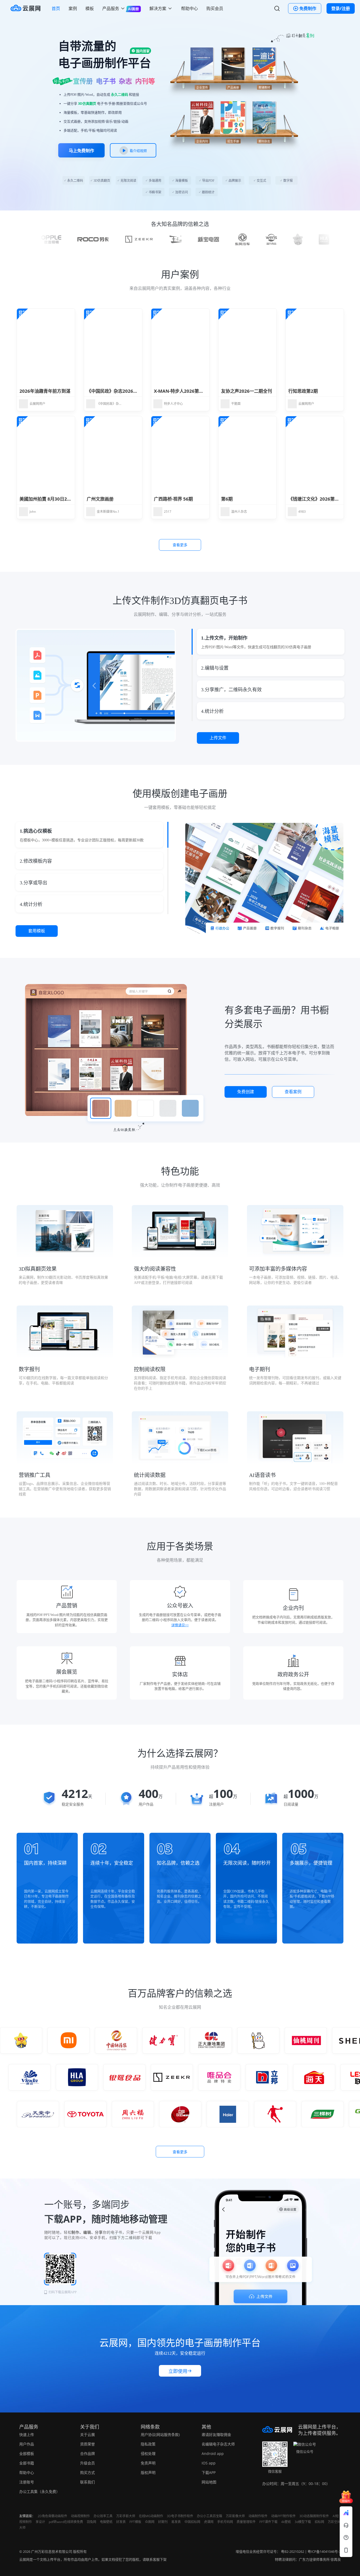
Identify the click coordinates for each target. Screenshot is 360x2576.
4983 (302, 512)
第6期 (227, 499)
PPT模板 (135, 2522)
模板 (90, 8)
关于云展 (87, 2435)
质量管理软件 (246, 2522)
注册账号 (27, 2482)
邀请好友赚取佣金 (216, 2435)
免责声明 (148, 2463)
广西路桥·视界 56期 (173, 499)
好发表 (121, 2522)
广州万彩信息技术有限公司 (52, 2551)
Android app (213, 2453)
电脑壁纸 (106, 2522)
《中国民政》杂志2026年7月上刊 (120, 391)
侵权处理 (148, 2453)
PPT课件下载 (268, 2522)
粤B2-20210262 (293, 2551)
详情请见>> (180, 1625)
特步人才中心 (173, 404)
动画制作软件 (258, 2516)
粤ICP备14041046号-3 (324, 2551)
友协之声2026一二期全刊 (247, 391)
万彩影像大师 (235, 2516)
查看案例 (293, 1092)
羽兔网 (91, 2522)
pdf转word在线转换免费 (66, 2522)
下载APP (209, 2472)
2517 (168, 512)
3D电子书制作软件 (180, 2516)
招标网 (319, 2522)
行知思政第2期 (303, 391)
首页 (56, 8)
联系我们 (87, 2482)
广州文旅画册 (100, 499)
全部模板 (27, 2453)
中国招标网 (192, 2522)
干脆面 (236, 404)
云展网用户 (37, 404)
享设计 (40, 2522)
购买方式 (87, 2472)
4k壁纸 (286, 2522)
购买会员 (215, 8)
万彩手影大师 (126, 2516)
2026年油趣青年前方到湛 (45, 391)
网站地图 (209, 2482)
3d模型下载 (303, 2522)
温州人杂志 (239, 512)
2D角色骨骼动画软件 (52, 2516)
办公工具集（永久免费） (40, 2491)
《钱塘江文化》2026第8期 (315, 499)
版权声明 (148, 2472)
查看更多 (180, 545)
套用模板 (37, 931)
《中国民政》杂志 (109, 404)
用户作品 (27, 2444)
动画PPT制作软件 (283, 2516)
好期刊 (163, 2522)
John (33, 512)
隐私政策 (148, 2444)
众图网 (150, 2522)
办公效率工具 (103, 2516)
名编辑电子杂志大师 (218, 2444)
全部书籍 (27, 2463)
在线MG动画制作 (151, 2516)
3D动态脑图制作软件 (314, 2516)
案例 (73, 8)
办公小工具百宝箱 (210, 2516)
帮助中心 (189, 8)
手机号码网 (225, 2522)
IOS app (209, 2463)
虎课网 (209, 2522)
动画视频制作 (80, 2516)
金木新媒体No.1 (108, 512)
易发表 (176, 2522)
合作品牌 (87, 2453)
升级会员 (87, 2463)
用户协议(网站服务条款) (160, 2435)
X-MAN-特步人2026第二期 (181, 391)
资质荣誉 (87, 2444)
